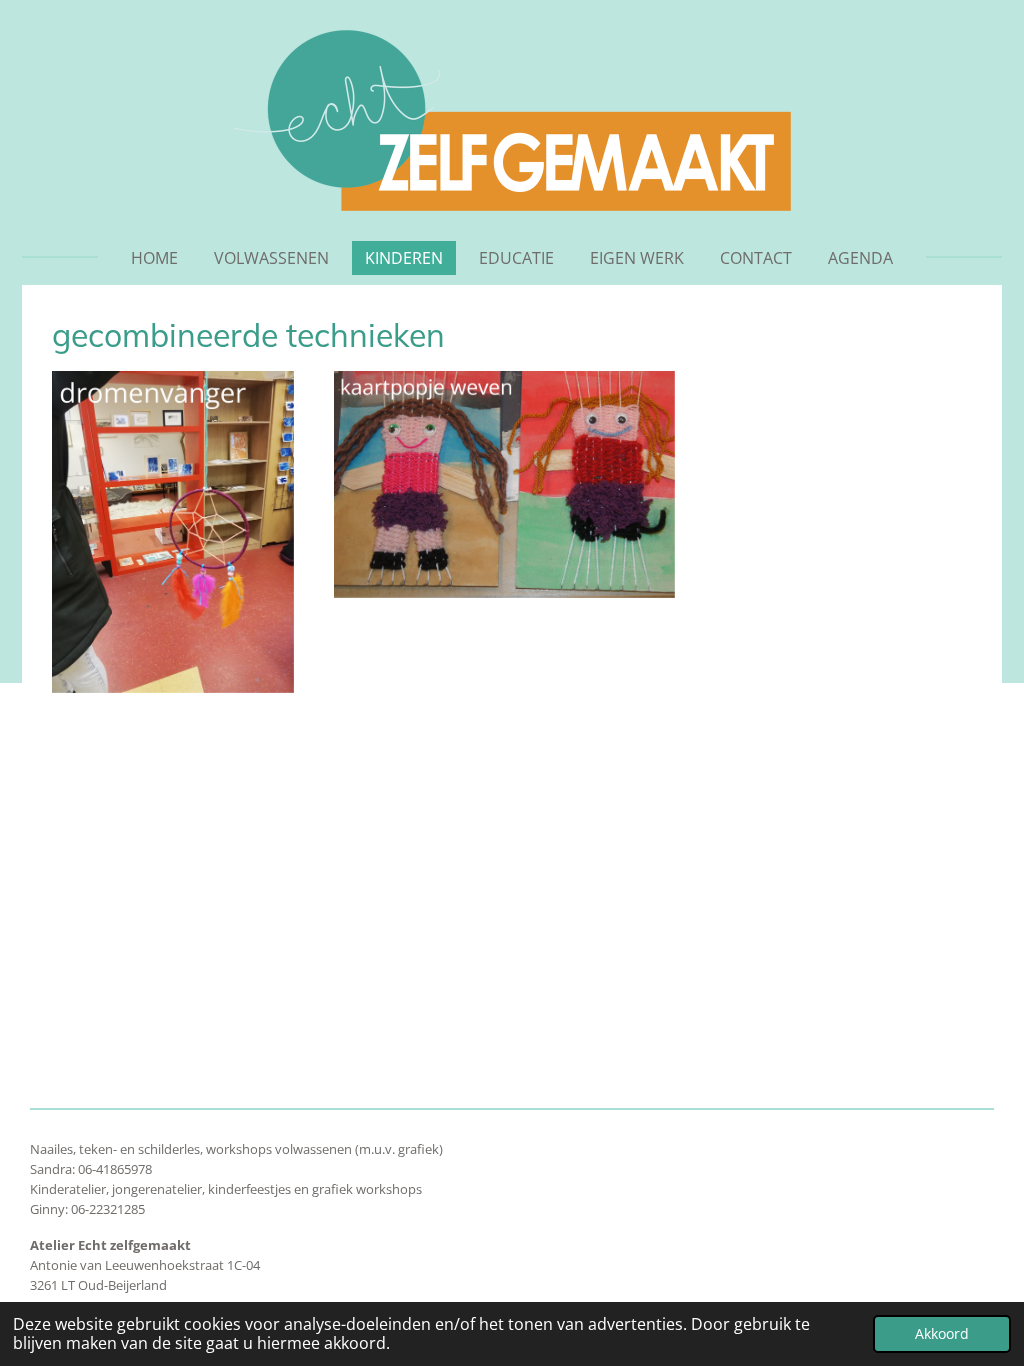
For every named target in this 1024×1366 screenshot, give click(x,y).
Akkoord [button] (942, 1333)
